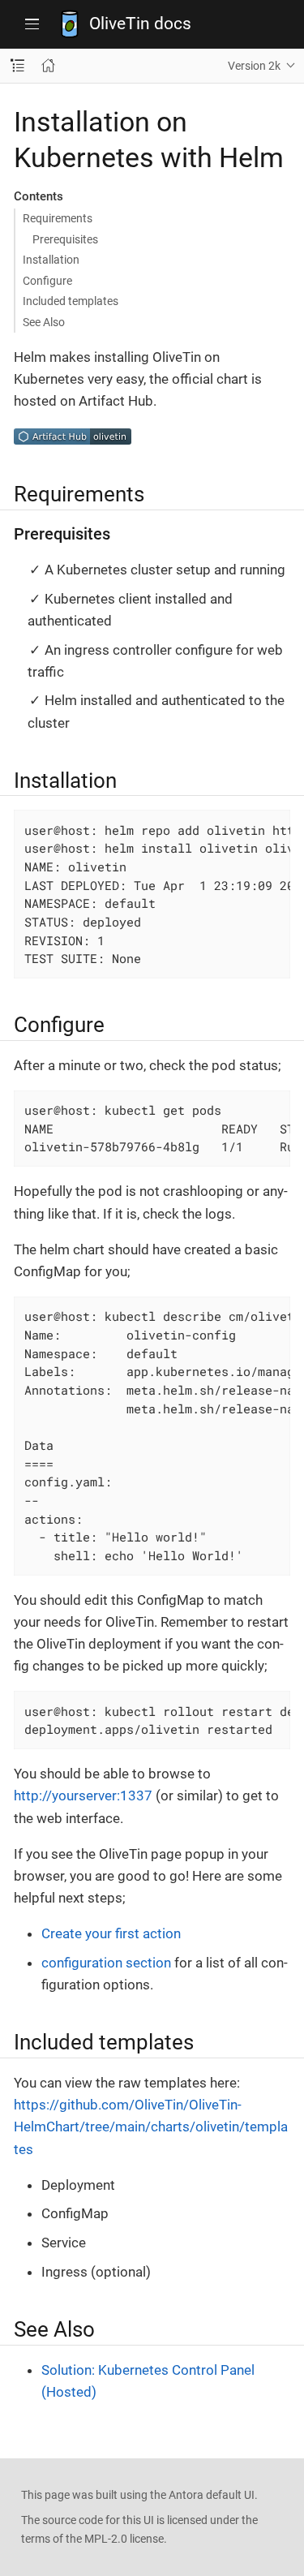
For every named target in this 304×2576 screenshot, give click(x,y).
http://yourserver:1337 (83, 1795)
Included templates (71, 301)
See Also (44, 322)
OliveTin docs (140, 24)
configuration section (106, 1963)
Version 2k (254, 66)
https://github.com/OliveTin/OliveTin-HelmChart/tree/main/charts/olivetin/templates (151, 2127)
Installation (51, 260)
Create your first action (111, 1933)
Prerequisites (65, 239)
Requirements (58, 218)
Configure (47, 281)
